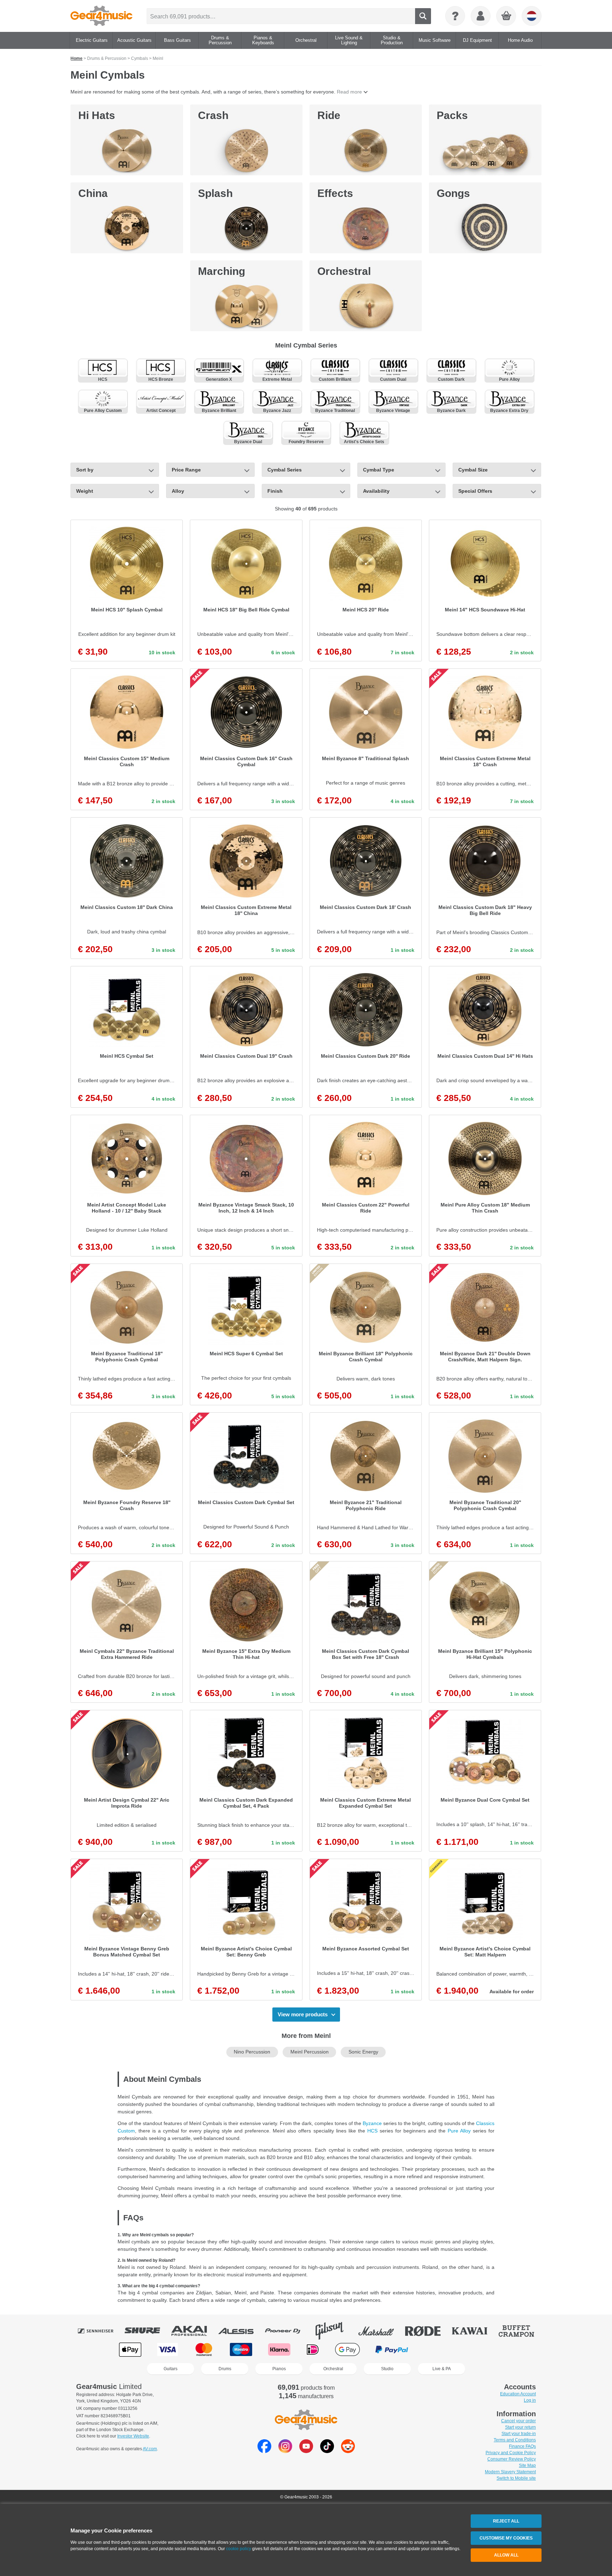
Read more (349, 92)
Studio (387, 2369)
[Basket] (506, 16)
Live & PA (442, 2369)
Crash (213, 115)
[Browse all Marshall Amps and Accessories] (381, 2331)
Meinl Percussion (310, 2052)
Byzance (372, 2123)
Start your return (520, 2427)
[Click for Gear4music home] (101, 16)
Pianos (279, 2369)
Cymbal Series (285, 470)
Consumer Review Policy (512, 2459)
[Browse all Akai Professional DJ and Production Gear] (194, 2331)
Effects (335, 193)
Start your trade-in (519, 2434)
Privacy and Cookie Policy (511, 2453)
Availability (376, 491)
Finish (275, 491)
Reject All (506, 2521)
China (93, 193)
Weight (85, 491)
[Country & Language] (532, 16)
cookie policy (239, 2549)
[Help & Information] (455, 16)
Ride (329, 115)
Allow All (506, 2555)
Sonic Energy (363, 2052)
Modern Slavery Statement (510, 2472)
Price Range (186, 470)
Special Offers (475, 491)
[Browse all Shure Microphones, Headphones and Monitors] (147, 2331)
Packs (452, 115)
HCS (372, 2131)
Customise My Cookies (506, 2538)
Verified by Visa (481, 2349)
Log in (530, 2400)
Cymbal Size (473, 470)
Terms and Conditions (515, 2440)
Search (423, 16)
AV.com (150, 2449)
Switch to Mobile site (516, 2478)
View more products (303, 2014)
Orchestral (344, 271)
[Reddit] (348, 2451)
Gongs (453, 193)
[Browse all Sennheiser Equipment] (101, 2331)
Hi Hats (97, 115)
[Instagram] (285, 2451)
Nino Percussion (252, 2052)
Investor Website (133, 2436)
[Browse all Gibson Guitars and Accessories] (334, 2331)
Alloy (178, 491)
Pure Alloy (459, 2131)
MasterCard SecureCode (438, 2349)
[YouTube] (306, 2451)
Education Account (518, 2394)
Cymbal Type (379, 470)
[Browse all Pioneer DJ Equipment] (288, 2331)
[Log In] (481, 16)
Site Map (527, 2465)
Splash (215, 193)
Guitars (171, 2369)
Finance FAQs (522, 2446)
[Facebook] (264, 2451)
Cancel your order (518, 2421)
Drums (225, 2369)
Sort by (85, 470)
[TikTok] (327, 2451)
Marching (222, 271)
